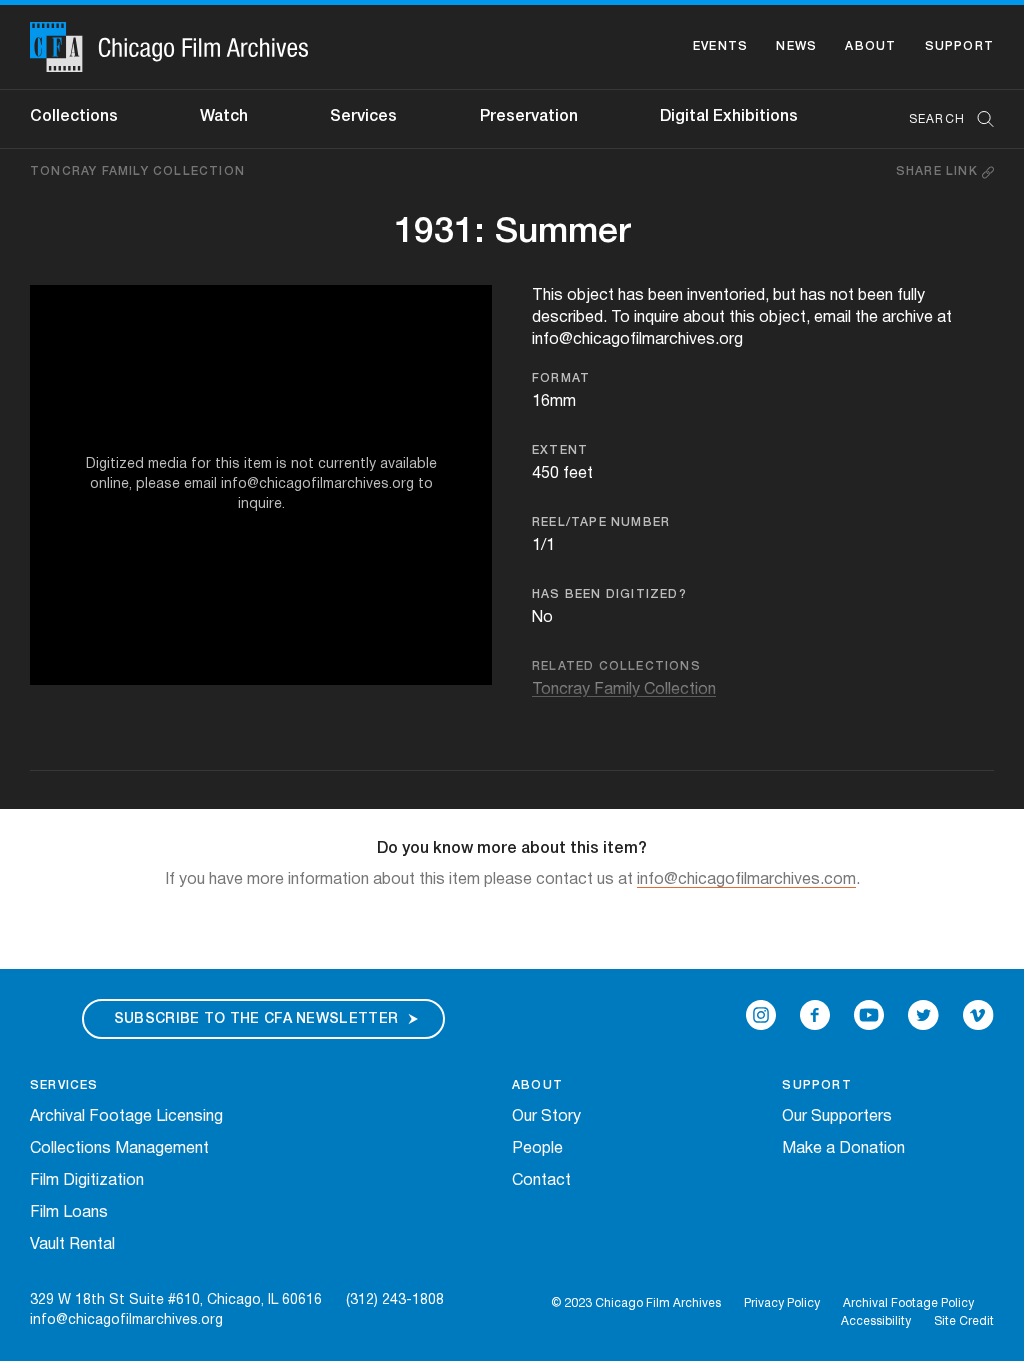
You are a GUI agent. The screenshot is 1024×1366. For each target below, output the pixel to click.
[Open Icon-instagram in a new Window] (761, 1015)
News (796, 46)
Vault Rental (72, 1245)
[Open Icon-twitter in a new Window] (923, 1015)
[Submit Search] (979, 119)
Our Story (546, 1117)
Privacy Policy (782, 1303)
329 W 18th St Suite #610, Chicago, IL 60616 (176, 1300)
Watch (224, 117)
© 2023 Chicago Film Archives (636, 1303)
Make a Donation (843, 1149)
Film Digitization (87, 1181)
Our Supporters (837, 1117)
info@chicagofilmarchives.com (746, 880)
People (537, 1149)
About (870, 46)
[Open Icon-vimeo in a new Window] (978, 1015)
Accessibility (876, 1321)
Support (959, 46)
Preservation (529, 117)
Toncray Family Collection (137, 171)
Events (720, 46)
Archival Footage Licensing (126, 1117)
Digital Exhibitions (729, 117)
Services (363, 117)
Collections (74, 117)
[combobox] (941, 119)
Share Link (939, 171)
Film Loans (69, 1213)
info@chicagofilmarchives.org (126, 1320)
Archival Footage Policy (908, 1303)
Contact (541, 1181)
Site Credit (964, 1321)
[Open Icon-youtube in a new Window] (869, 1015)
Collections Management (119, 1149)
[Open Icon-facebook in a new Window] (815, 1015)
